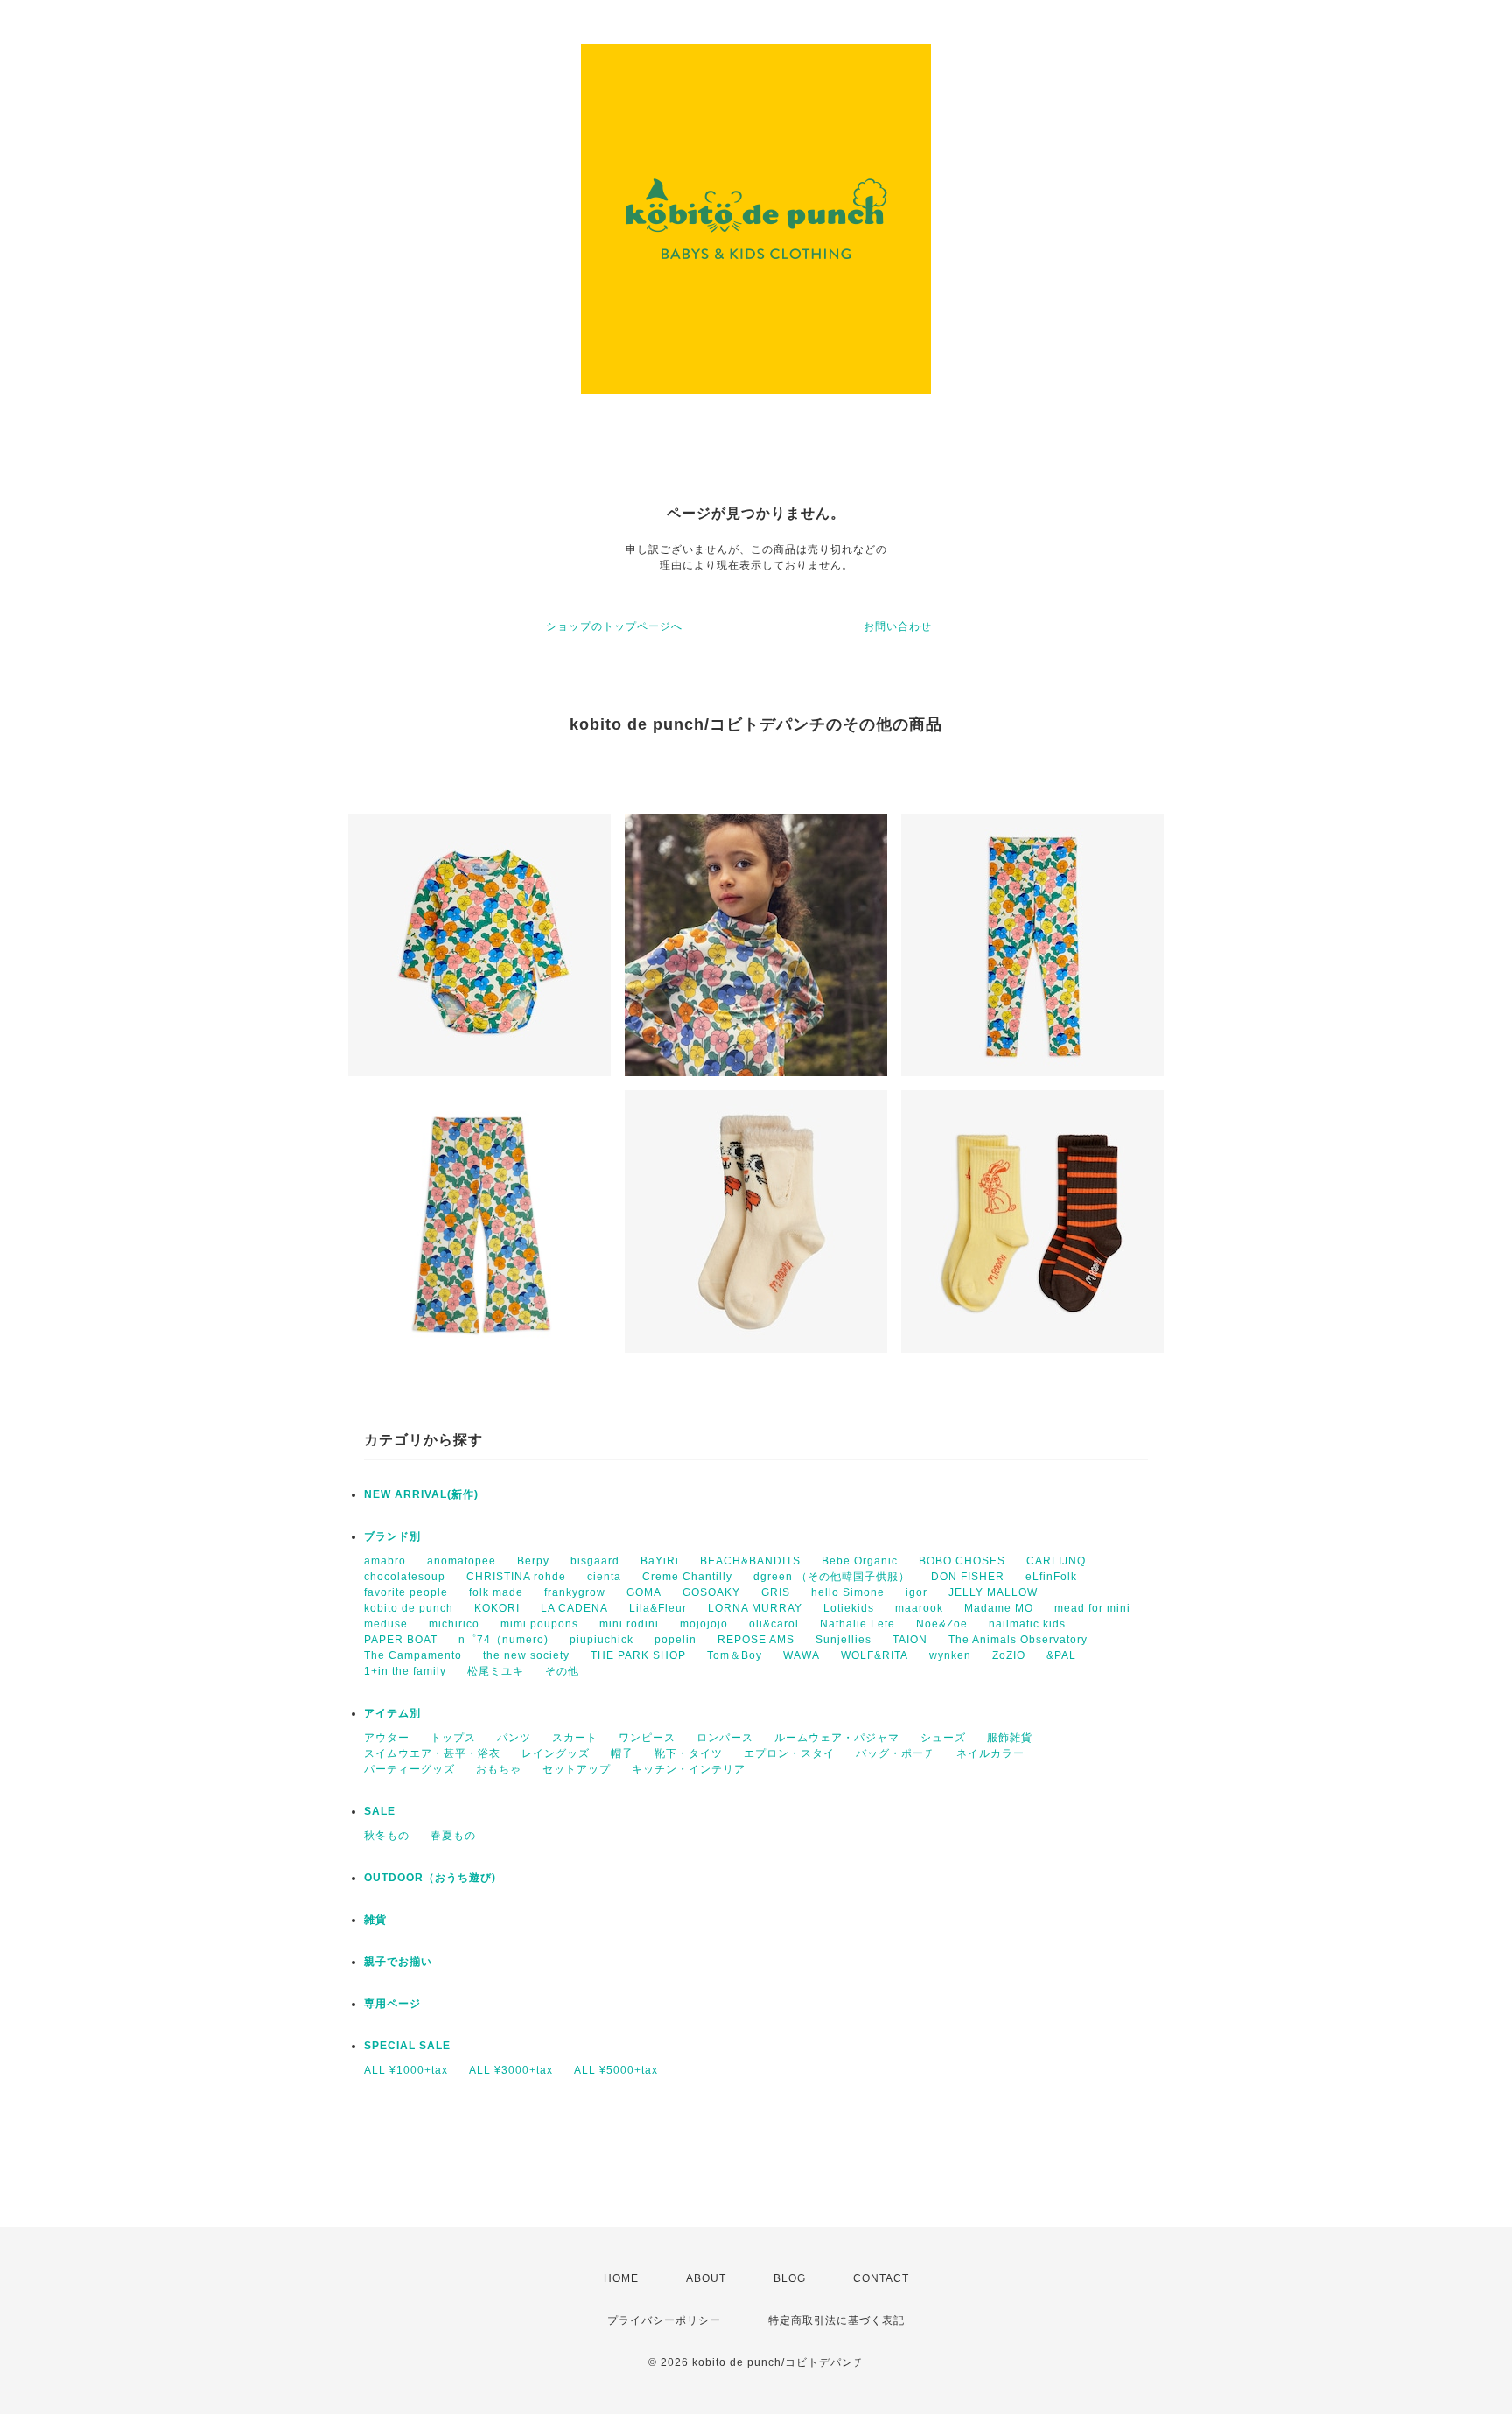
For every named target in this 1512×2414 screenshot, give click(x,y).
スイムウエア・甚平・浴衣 (432, 1753)
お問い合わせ (898, 626)
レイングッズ (556, 1753)
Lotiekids (849, 1608)
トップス (453, 1738)
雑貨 (375, 1920)
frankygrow (575, 1592)
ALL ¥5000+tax (616, 2070)
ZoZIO (1009, 1655)
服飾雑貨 (1010, 1738)
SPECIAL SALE (407, 2046)
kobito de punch (409, 1608)
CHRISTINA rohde (516, 1577)
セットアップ (577, 1769)
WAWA (801, 1655)
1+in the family (405, 1671)
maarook (919, 1608)
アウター (387, 1738)
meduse (386, 1624)
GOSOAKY (711, 1592)
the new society (526, 1655)
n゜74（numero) (504, 1640)
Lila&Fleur (658, 1608)
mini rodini (629, 1624)
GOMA (644, 1592)
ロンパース (725, 1738)
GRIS (776, 1592)
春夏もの (453, 1836)
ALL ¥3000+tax (511, 2070)
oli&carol (774, 1624)
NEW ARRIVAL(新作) (421, 1494)
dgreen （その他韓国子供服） (832, 1577)
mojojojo (704, 1624)
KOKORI (497, 1608)
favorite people (406, 1592)
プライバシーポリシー (664, 2320)
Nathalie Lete (857, 1624)
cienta (604, 1577)
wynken (950, 1655)
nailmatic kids (1027, 1624)
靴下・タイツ (689, 1753)
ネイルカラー (990, 1753)
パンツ (514, 1738)
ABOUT (706, 2278)
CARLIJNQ (1056, 1561)
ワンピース (647, 1738)
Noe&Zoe (942, 1624)
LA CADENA (574, 1608)
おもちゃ (499, 1769)
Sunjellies (843, 1640)
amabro (385, 1561)
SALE (380, 1811)
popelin (675, 1640)
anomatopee (462, 1561)
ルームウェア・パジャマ (837, 1738)
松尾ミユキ (496, 1671)
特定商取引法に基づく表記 (836, 2320)
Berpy (533, 1561)
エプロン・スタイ (789, 1753)
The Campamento (413, 1655)
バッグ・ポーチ (896, 1753)
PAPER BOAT (401, 1640)
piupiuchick (602, 1640)
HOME (621, 2278)
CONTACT (881, 2278)
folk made (496, 1592)
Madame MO (999, 1608)
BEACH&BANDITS (750, 1561)
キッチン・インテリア (689, 1769)
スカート (575, 1738)
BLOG (790, 2278)
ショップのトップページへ (614, 626)
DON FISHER (968, 1577)
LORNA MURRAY (755, 1608)
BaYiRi (660, 1561)
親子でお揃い (398, 1962)
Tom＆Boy (735, 1655)
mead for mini (1092, 1608)
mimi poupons (539, 1624)
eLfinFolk (1051, 1577)
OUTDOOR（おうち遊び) (430, 1878)
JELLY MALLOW (993, 1592)
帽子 (622, 1753)
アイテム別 (392, 1713)
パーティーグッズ (409, 1769)
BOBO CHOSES (962, 1561)
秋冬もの (387, 1836)
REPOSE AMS (756, 1640)
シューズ (943, 1738)
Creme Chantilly (687, 1577)
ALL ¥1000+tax (406, 2070)
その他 (562, 1671)
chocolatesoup (405, 1577)
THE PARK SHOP (638, 1655)
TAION (910, 1640)
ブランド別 (392, 1536)
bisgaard (595, 1561)
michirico (454, 1624)
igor (917, 1592)
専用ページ (392, 2004)
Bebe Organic (860, 1561)
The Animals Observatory (1018, 1640)
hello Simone (848, 1592)
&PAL (1061, 1655)
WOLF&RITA (875, 1655)
